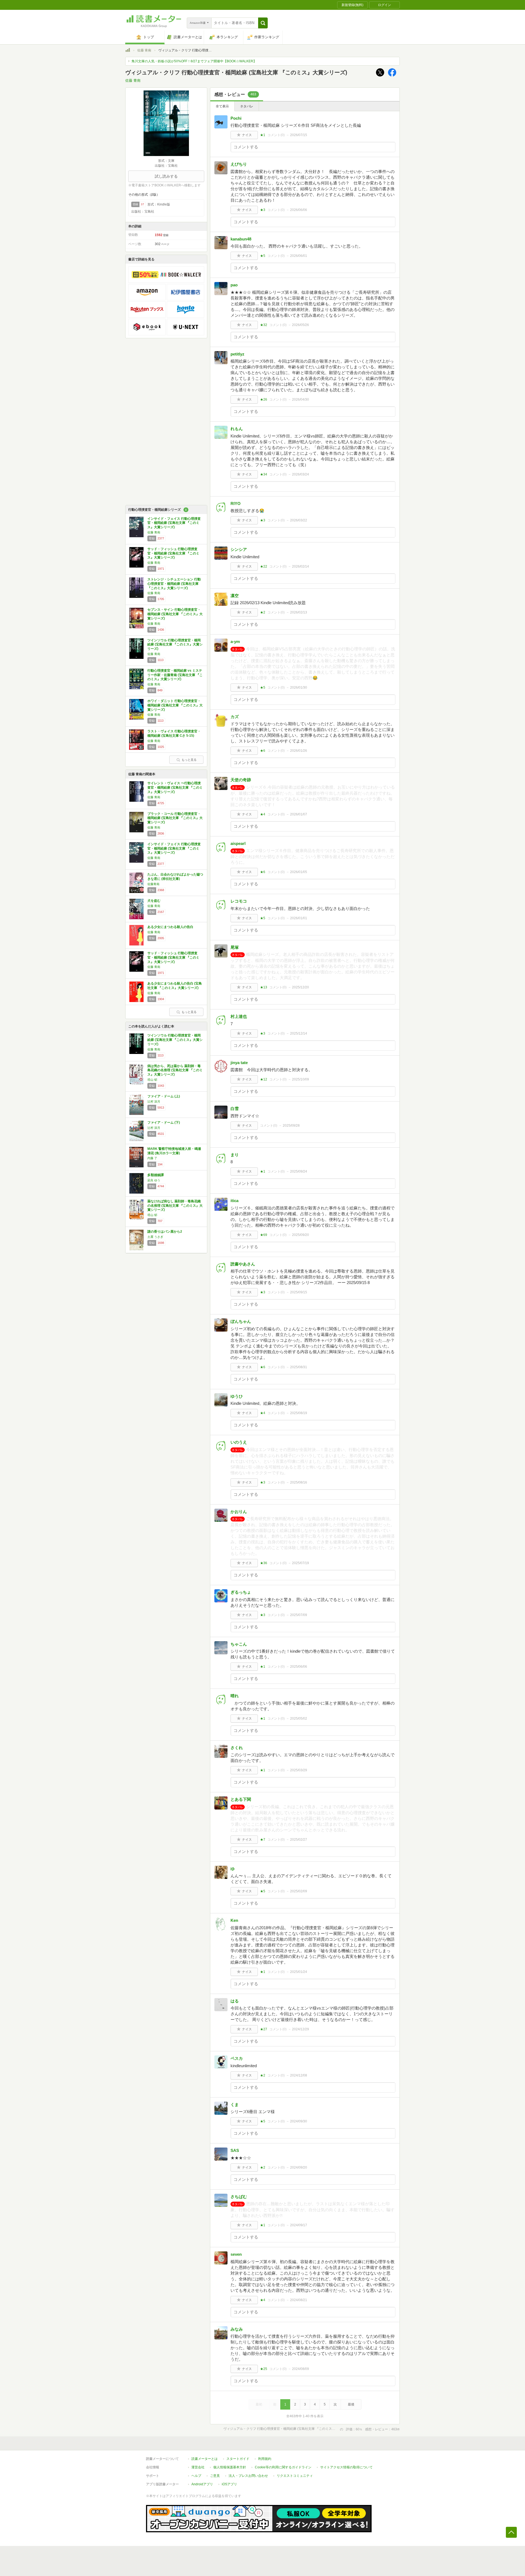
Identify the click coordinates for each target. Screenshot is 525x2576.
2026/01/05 (299, 872)
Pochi (236, 118)
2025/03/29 (299, 1770)
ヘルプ (196, 2476)
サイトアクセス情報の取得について (346, 2467)
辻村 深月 (154, 1102)
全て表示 (222, 106)
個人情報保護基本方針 (230, 2467)
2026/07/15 (299, 135)
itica (234, 1201)
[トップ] (128, 51)
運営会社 (198, 2467)
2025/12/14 (299, 1033)
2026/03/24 (301, 474)
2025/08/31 (299, 1367)
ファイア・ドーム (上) (164, 1096)
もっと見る (189, 760)
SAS (235, 2150)
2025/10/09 (301, 1079)
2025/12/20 (301, 987)
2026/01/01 (299, 918)
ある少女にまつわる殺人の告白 (170, 927)
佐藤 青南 (144, 50)
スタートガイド (238, 2459)
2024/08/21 (299, 2300)
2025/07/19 (301, 1563)
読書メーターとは (205, 2459)
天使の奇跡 (241, 780)
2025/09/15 (299, 1292)
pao (234, 285)
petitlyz (237, 354)
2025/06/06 (299, 1667)
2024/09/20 (299, 2167)
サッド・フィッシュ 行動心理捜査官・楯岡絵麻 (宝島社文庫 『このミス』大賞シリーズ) (173, 553)
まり (235, 1155)
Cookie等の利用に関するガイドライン (283, 2467)
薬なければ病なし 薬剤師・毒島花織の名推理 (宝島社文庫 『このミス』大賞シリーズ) (175, 1205)
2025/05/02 (299, 1719)
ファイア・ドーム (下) (164, 1123)
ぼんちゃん (241, 1321)
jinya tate (239, 1063)
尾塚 (235, 947)
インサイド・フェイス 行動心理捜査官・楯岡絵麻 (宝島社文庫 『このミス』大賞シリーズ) (174, 523)
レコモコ (239, 901)
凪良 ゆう (154, 1180)
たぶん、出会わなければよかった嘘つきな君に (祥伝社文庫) (175, 877)
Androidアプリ (202, 2484)
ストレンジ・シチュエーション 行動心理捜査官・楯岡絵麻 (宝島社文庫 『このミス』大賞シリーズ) (174, 584)
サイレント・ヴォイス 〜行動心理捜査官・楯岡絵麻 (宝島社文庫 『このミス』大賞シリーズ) (175, 787)
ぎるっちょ (241, 1592)
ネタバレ (247, 106)
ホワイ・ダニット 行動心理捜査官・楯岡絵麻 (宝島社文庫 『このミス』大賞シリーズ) (175, 705)
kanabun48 (241, 239)
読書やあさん (243, 1264)
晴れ (235, 1696)
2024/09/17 (299, 2225)
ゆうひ (237, 1396)
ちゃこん (239, 1644)
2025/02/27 (299, 1840)
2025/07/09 (299, 1615)
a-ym (235, 641)
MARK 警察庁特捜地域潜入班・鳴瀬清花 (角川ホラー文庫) (174, 1151)
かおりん (239, 1512)
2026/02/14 (301, 566)
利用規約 (265, 2459)
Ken (234, 1920)
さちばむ (239, 2197)
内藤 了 (152, 1158)
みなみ (237, 2329)
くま (235, 2104)
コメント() (276, 135)
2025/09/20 (301, 1235)
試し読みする (166, 176)
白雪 (235, 1108)
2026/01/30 (299, 688)
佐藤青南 (153, 884)
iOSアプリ (229, 2484)
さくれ (237, 1748)
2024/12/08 (299, 2075)
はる (235, 2001)
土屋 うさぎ (155, 1237)
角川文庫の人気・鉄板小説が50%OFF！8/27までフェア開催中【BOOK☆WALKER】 (194, 61)
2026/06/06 (299, 210)
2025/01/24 (299, 1972)
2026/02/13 (299, 612)
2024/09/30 (299, 2121)
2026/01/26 (299, 751)
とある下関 (241, 1799)
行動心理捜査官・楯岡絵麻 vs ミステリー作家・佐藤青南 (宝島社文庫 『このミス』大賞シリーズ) (175, 675)
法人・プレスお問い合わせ (248, 2476)
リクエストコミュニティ (295, 2476)
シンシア (239, 549)
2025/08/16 (299, 1482)
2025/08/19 (299, 1413)
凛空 (235, 596)
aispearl (238, 843)
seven (236, 2254)
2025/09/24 (299, 1171)
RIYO (236, 503)
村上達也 (239, 1016)
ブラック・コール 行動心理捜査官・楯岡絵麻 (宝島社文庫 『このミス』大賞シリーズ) (175, 818)
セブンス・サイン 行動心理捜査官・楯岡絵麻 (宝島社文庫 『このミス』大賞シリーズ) (175, 614)
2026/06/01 (299, 256)
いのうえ (239, 1442)
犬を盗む (154, 901)
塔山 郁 (152, 1080)
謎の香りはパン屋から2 (165, 1232)
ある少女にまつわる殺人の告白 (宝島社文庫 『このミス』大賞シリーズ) (175, 986)
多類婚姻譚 (156, 1175)
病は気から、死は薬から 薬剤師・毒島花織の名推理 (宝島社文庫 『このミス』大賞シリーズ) (175, 1070)
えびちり (239, 164)
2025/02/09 (299, 1891)
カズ (235, 717)
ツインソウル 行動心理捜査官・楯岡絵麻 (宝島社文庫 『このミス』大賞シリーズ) (175, 644)
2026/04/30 (301, 400)
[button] (263, 23)
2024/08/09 (301, 2369)
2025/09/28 (291, 1126)
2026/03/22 (299, 520)
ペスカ (237, 2058)
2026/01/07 (299, 814)
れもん (237, 429)
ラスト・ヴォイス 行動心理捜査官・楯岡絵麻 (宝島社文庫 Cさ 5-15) (174, 733)
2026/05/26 (301, 325)
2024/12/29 (301, 2029)
